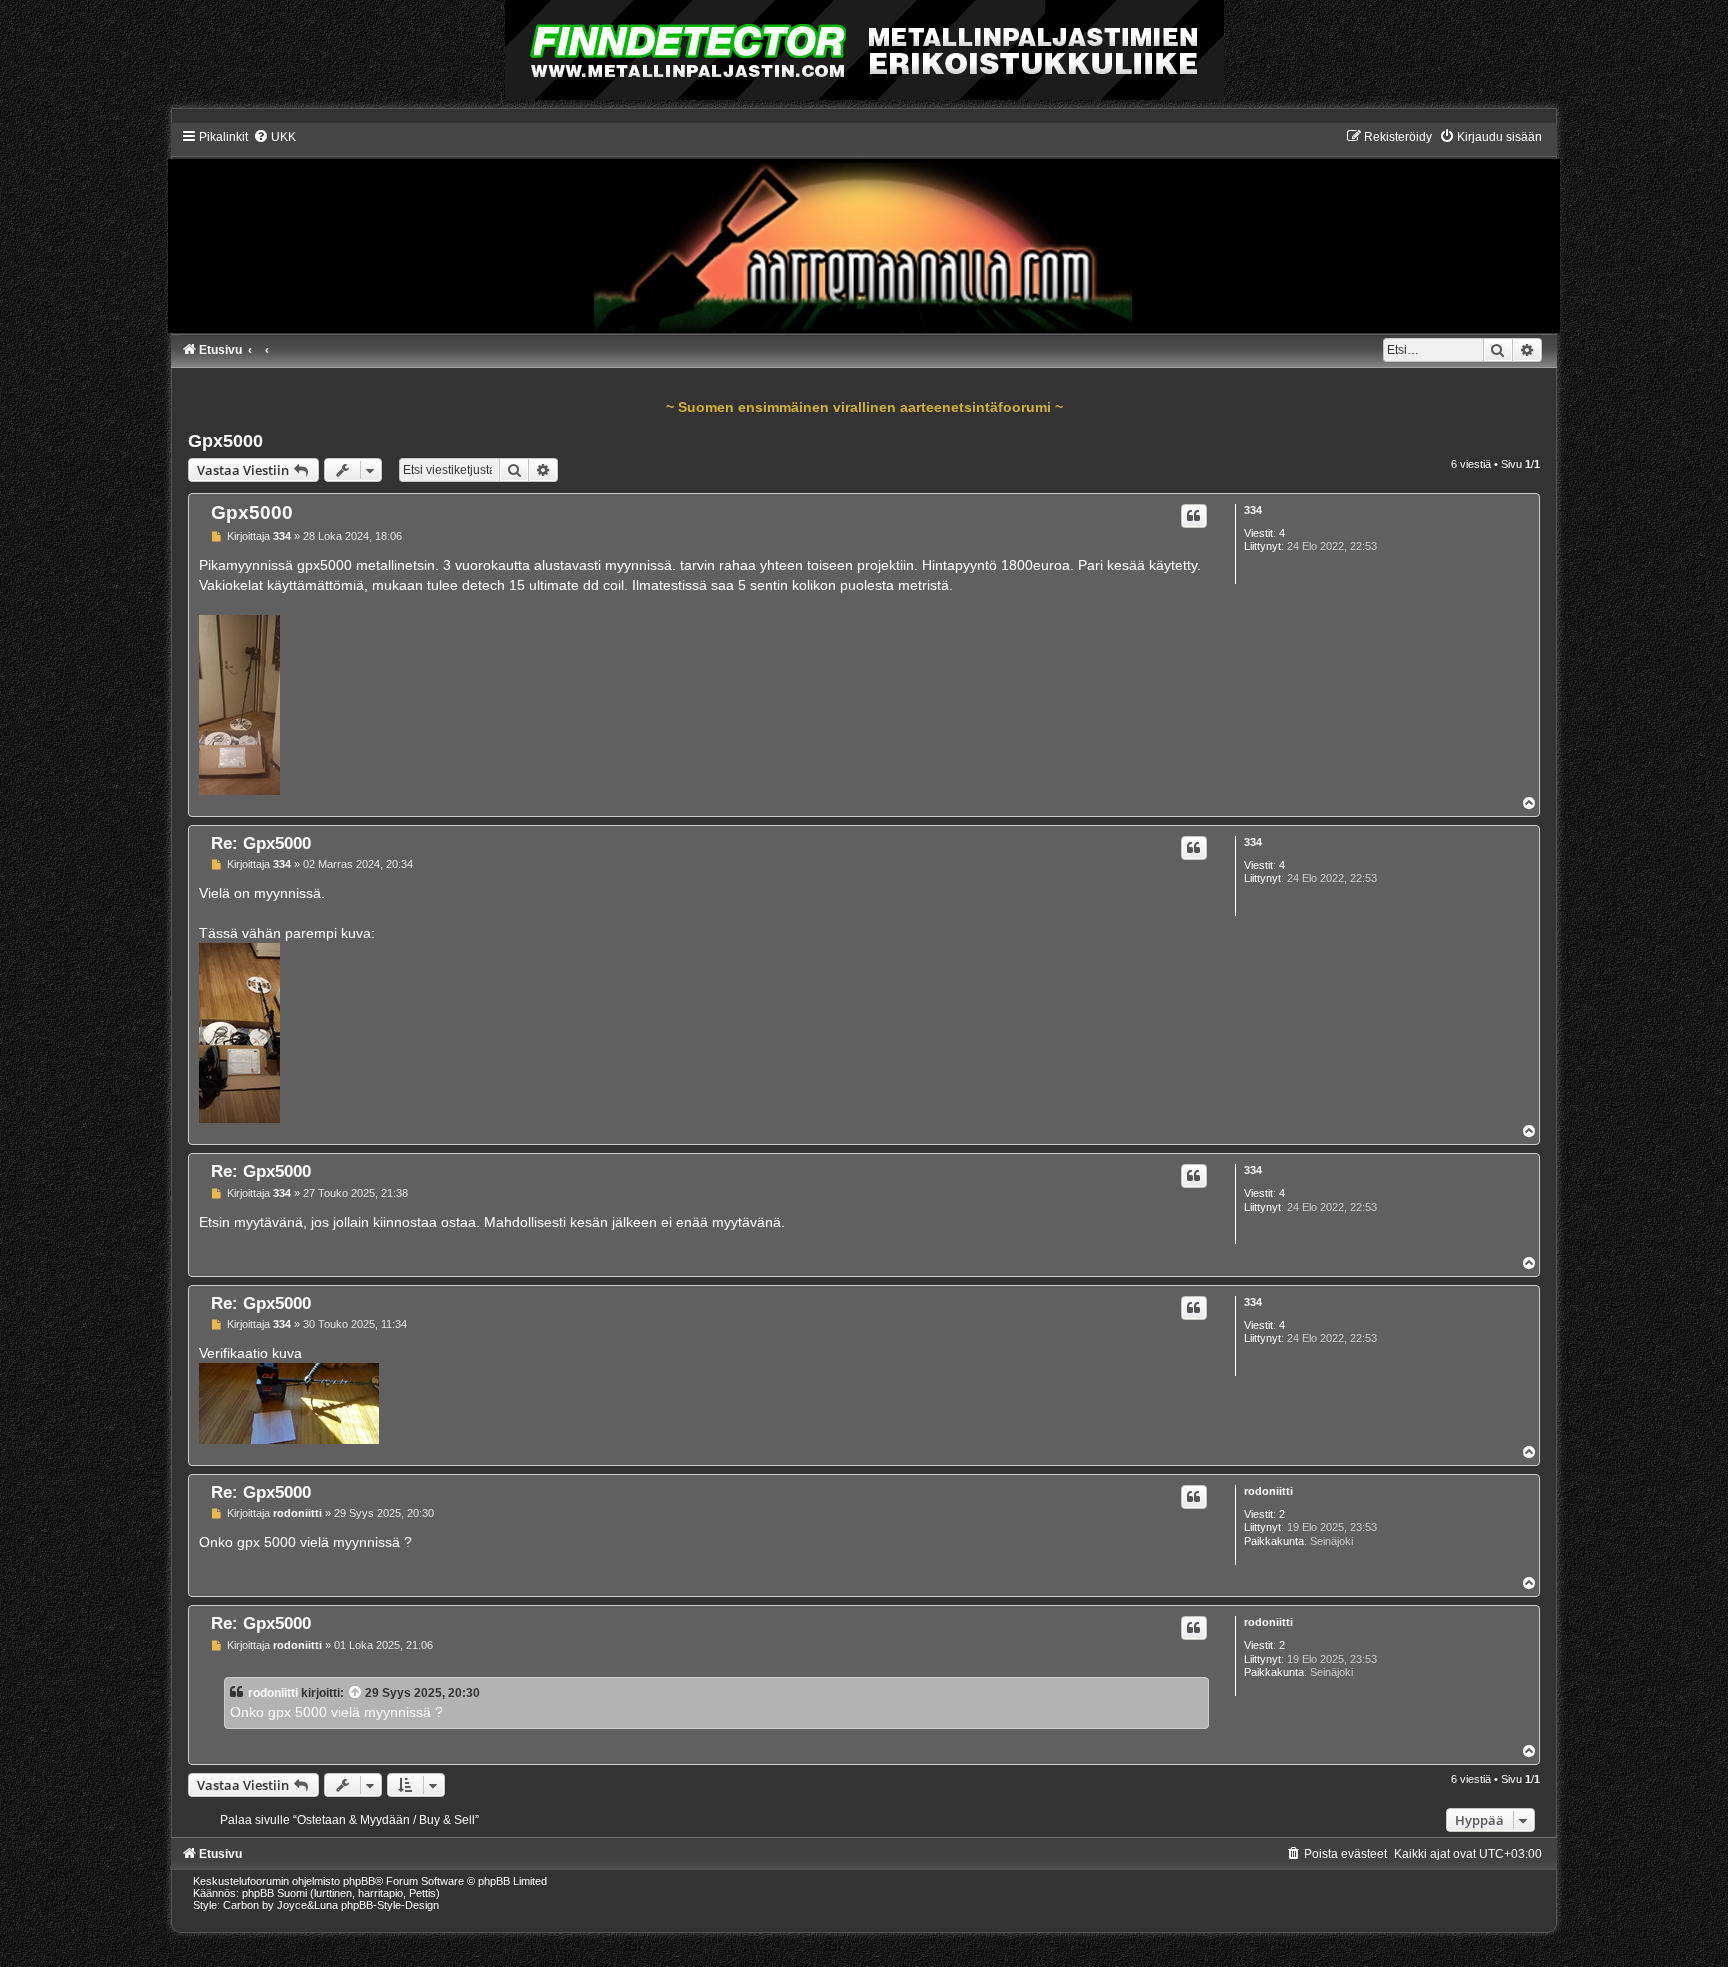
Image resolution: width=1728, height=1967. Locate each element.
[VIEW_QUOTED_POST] (356, 1693)
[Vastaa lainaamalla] (1194, 516)
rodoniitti (1268, 1491)
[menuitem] (274, 137)
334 (1253, 510)
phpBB (359, 1881)
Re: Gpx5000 (261, 843)
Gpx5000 (225, 441)
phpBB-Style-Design (390, 1905)
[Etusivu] (863, 230)
